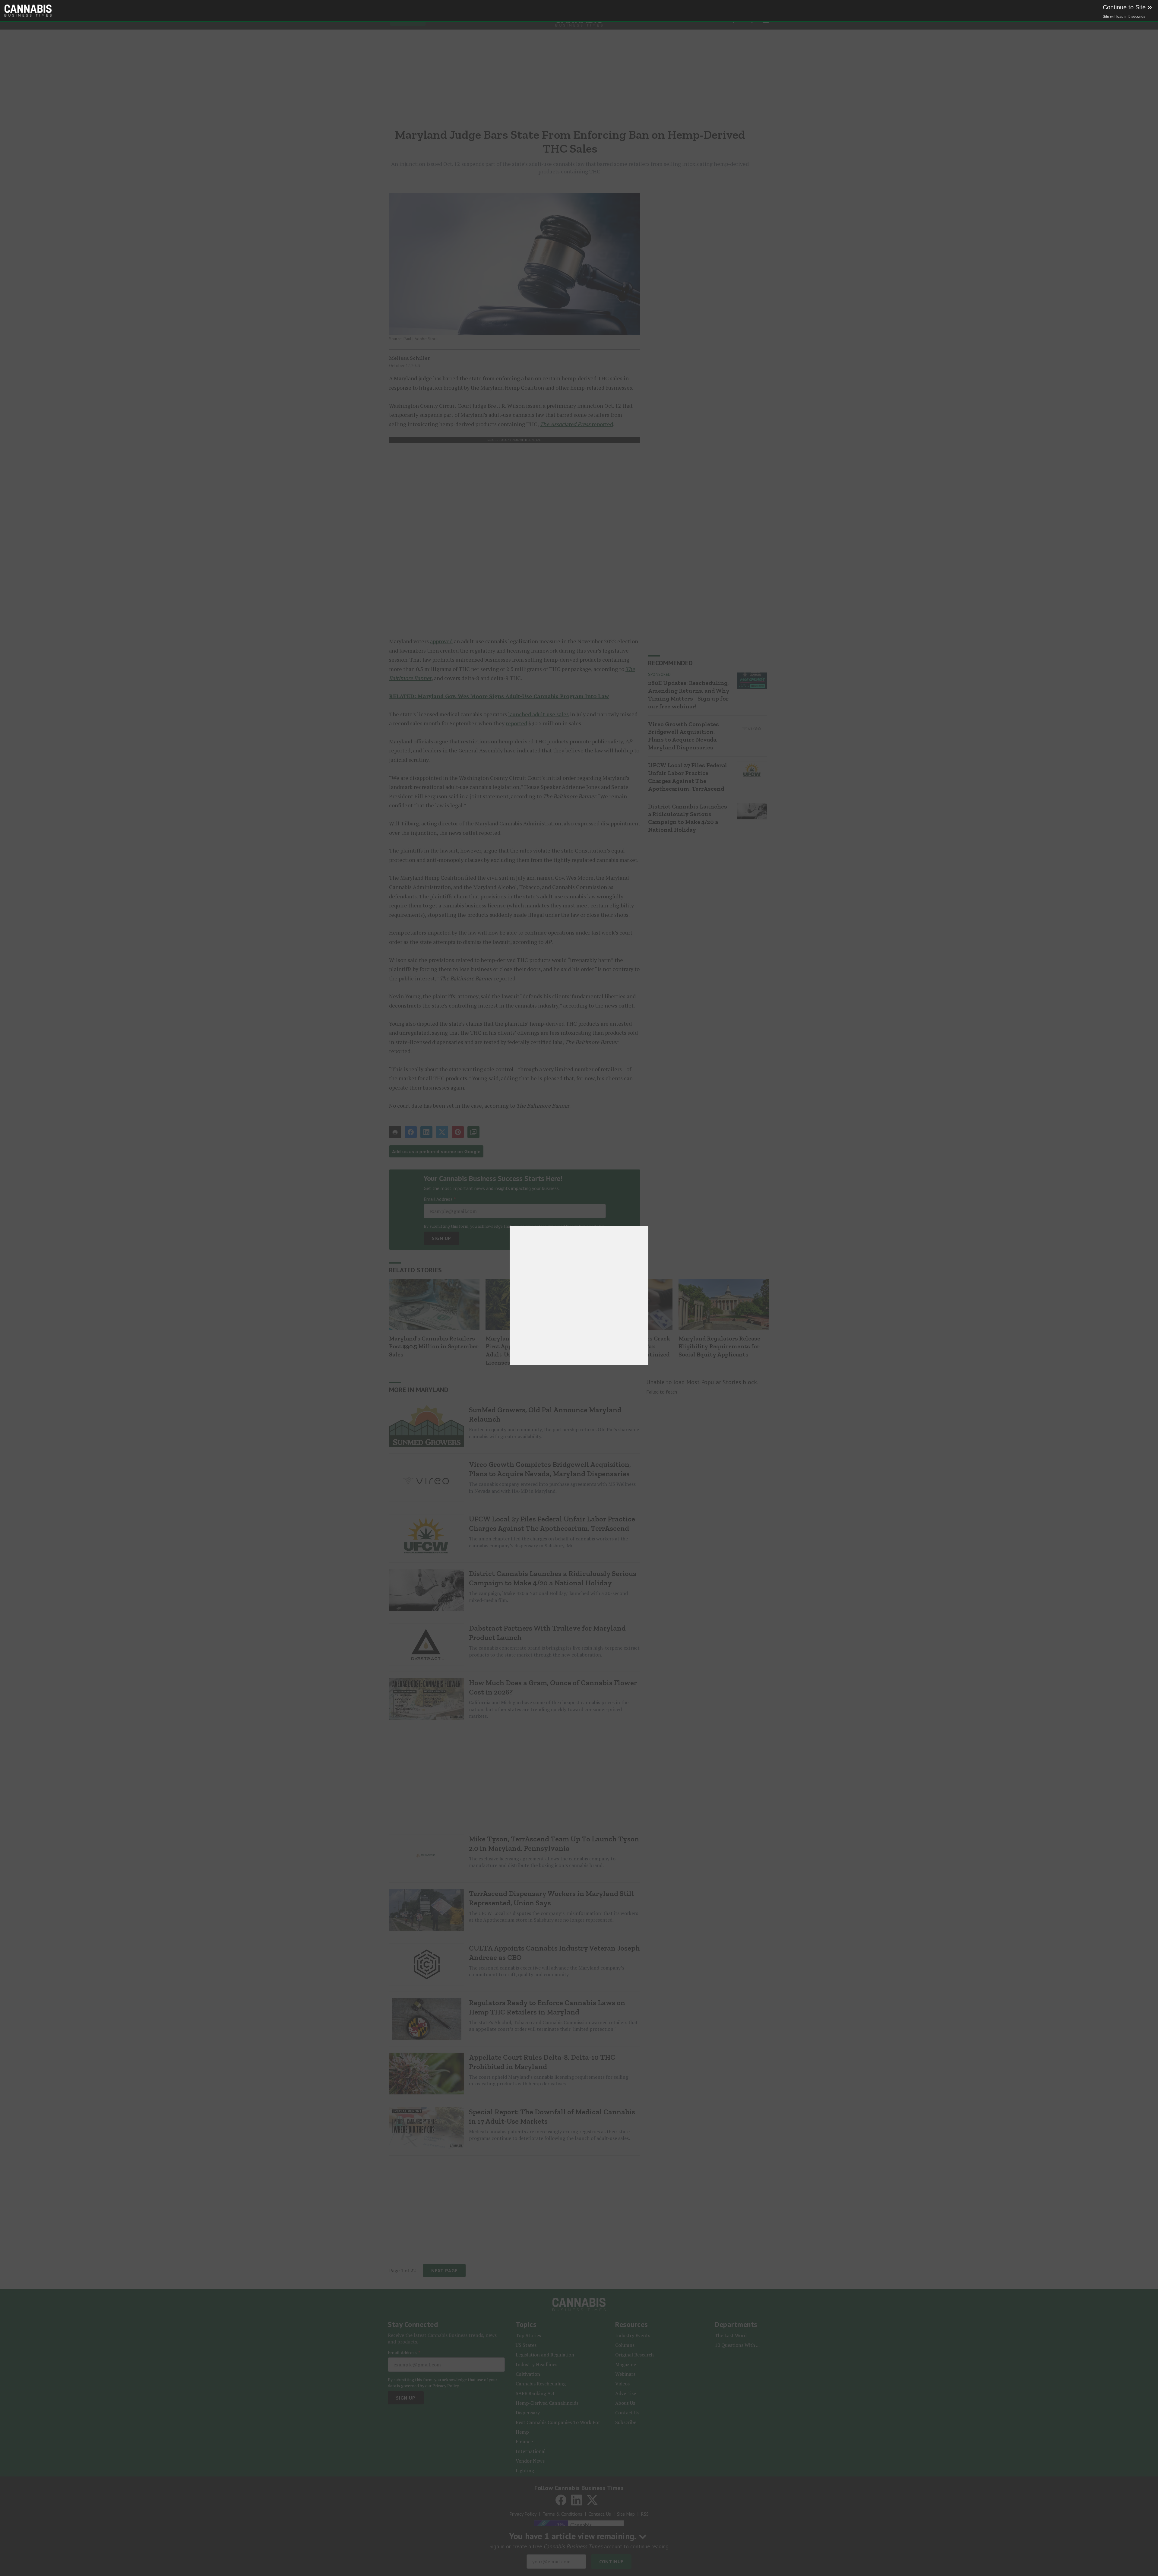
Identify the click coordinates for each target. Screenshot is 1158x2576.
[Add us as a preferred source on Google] (473, 1132)
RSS (645, 2514)
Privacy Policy (523, 2514)
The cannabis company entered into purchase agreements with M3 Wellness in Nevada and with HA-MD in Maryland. (552, 1487)
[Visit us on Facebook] (561, 2500)
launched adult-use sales (538, 714)
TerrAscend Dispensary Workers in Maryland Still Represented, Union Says (551, 1898)
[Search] (748, 21)
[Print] (395, 1132)
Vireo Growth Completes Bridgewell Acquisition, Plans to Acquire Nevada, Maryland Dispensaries (683, 736)
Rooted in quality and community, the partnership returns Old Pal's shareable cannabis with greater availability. (554, 1433)
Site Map (626, 2514)
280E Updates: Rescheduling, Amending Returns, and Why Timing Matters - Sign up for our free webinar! (689, 695)
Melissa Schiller (410, 358)
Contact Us (600, 2514)
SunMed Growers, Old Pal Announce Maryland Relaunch (545, 1414)
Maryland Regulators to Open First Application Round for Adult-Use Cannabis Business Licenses (527, 1350)
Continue (611, 2562)
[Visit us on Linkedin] (577, 2500)
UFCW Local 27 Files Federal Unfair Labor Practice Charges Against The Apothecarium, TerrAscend (688, 777)
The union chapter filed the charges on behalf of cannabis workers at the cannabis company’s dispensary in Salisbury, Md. (548, 1542)
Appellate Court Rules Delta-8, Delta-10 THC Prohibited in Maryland (542, 2062)
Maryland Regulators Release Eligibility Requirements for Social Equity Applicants (719, 1346)
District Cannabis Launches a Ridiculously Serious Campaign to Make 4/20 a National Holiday (688, 818)
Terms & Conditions (562, 2514)
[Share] (411, 1132)
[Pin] (458, 1132)
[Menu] (766, 21)
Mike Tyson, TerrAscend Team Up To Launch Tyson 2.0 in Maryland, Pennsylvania (554, 1843)
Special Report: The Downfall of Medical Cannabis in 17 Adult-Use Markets (552, 2116)
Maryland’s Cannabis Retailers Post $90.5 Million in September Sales (434, 1346)
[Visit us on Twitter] (592, 2500)
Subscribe (408, 21)
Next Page (444, 2271)
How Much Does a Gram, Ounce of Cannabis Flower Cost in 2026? (553, 1687)
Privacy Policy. (592, 1226)
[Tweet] (442, 1132)
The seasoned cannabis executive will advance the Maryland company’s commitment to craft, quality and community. (547, 1971)
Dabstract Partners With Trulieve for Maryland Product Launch (547, 1633)
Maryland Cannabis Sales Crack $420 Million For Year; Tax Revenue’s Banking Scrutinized (626, 1346)
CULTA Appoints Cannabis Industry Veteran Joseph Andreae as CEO (554, 1953)
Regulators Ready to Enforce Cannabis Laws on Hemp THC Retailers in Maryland (547, 2007)
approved (441, 641)
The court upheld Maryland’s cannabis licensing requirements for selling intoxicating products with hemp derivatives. (549, 2080)
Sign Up (442, 1238)
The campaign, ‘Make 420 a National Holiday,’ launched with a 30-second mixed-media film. (548, 1597)
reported (576, 424)
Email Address (440, 1199)
